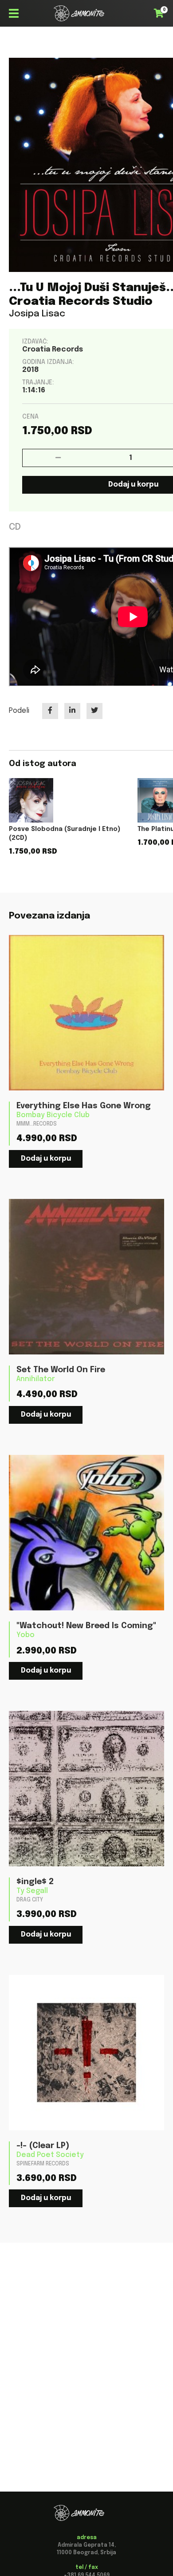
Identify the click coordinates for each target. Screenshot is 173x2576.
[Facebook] (50, 711)
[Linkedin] (72, 711)
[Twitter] (94, 711)
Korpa (161, 12)
